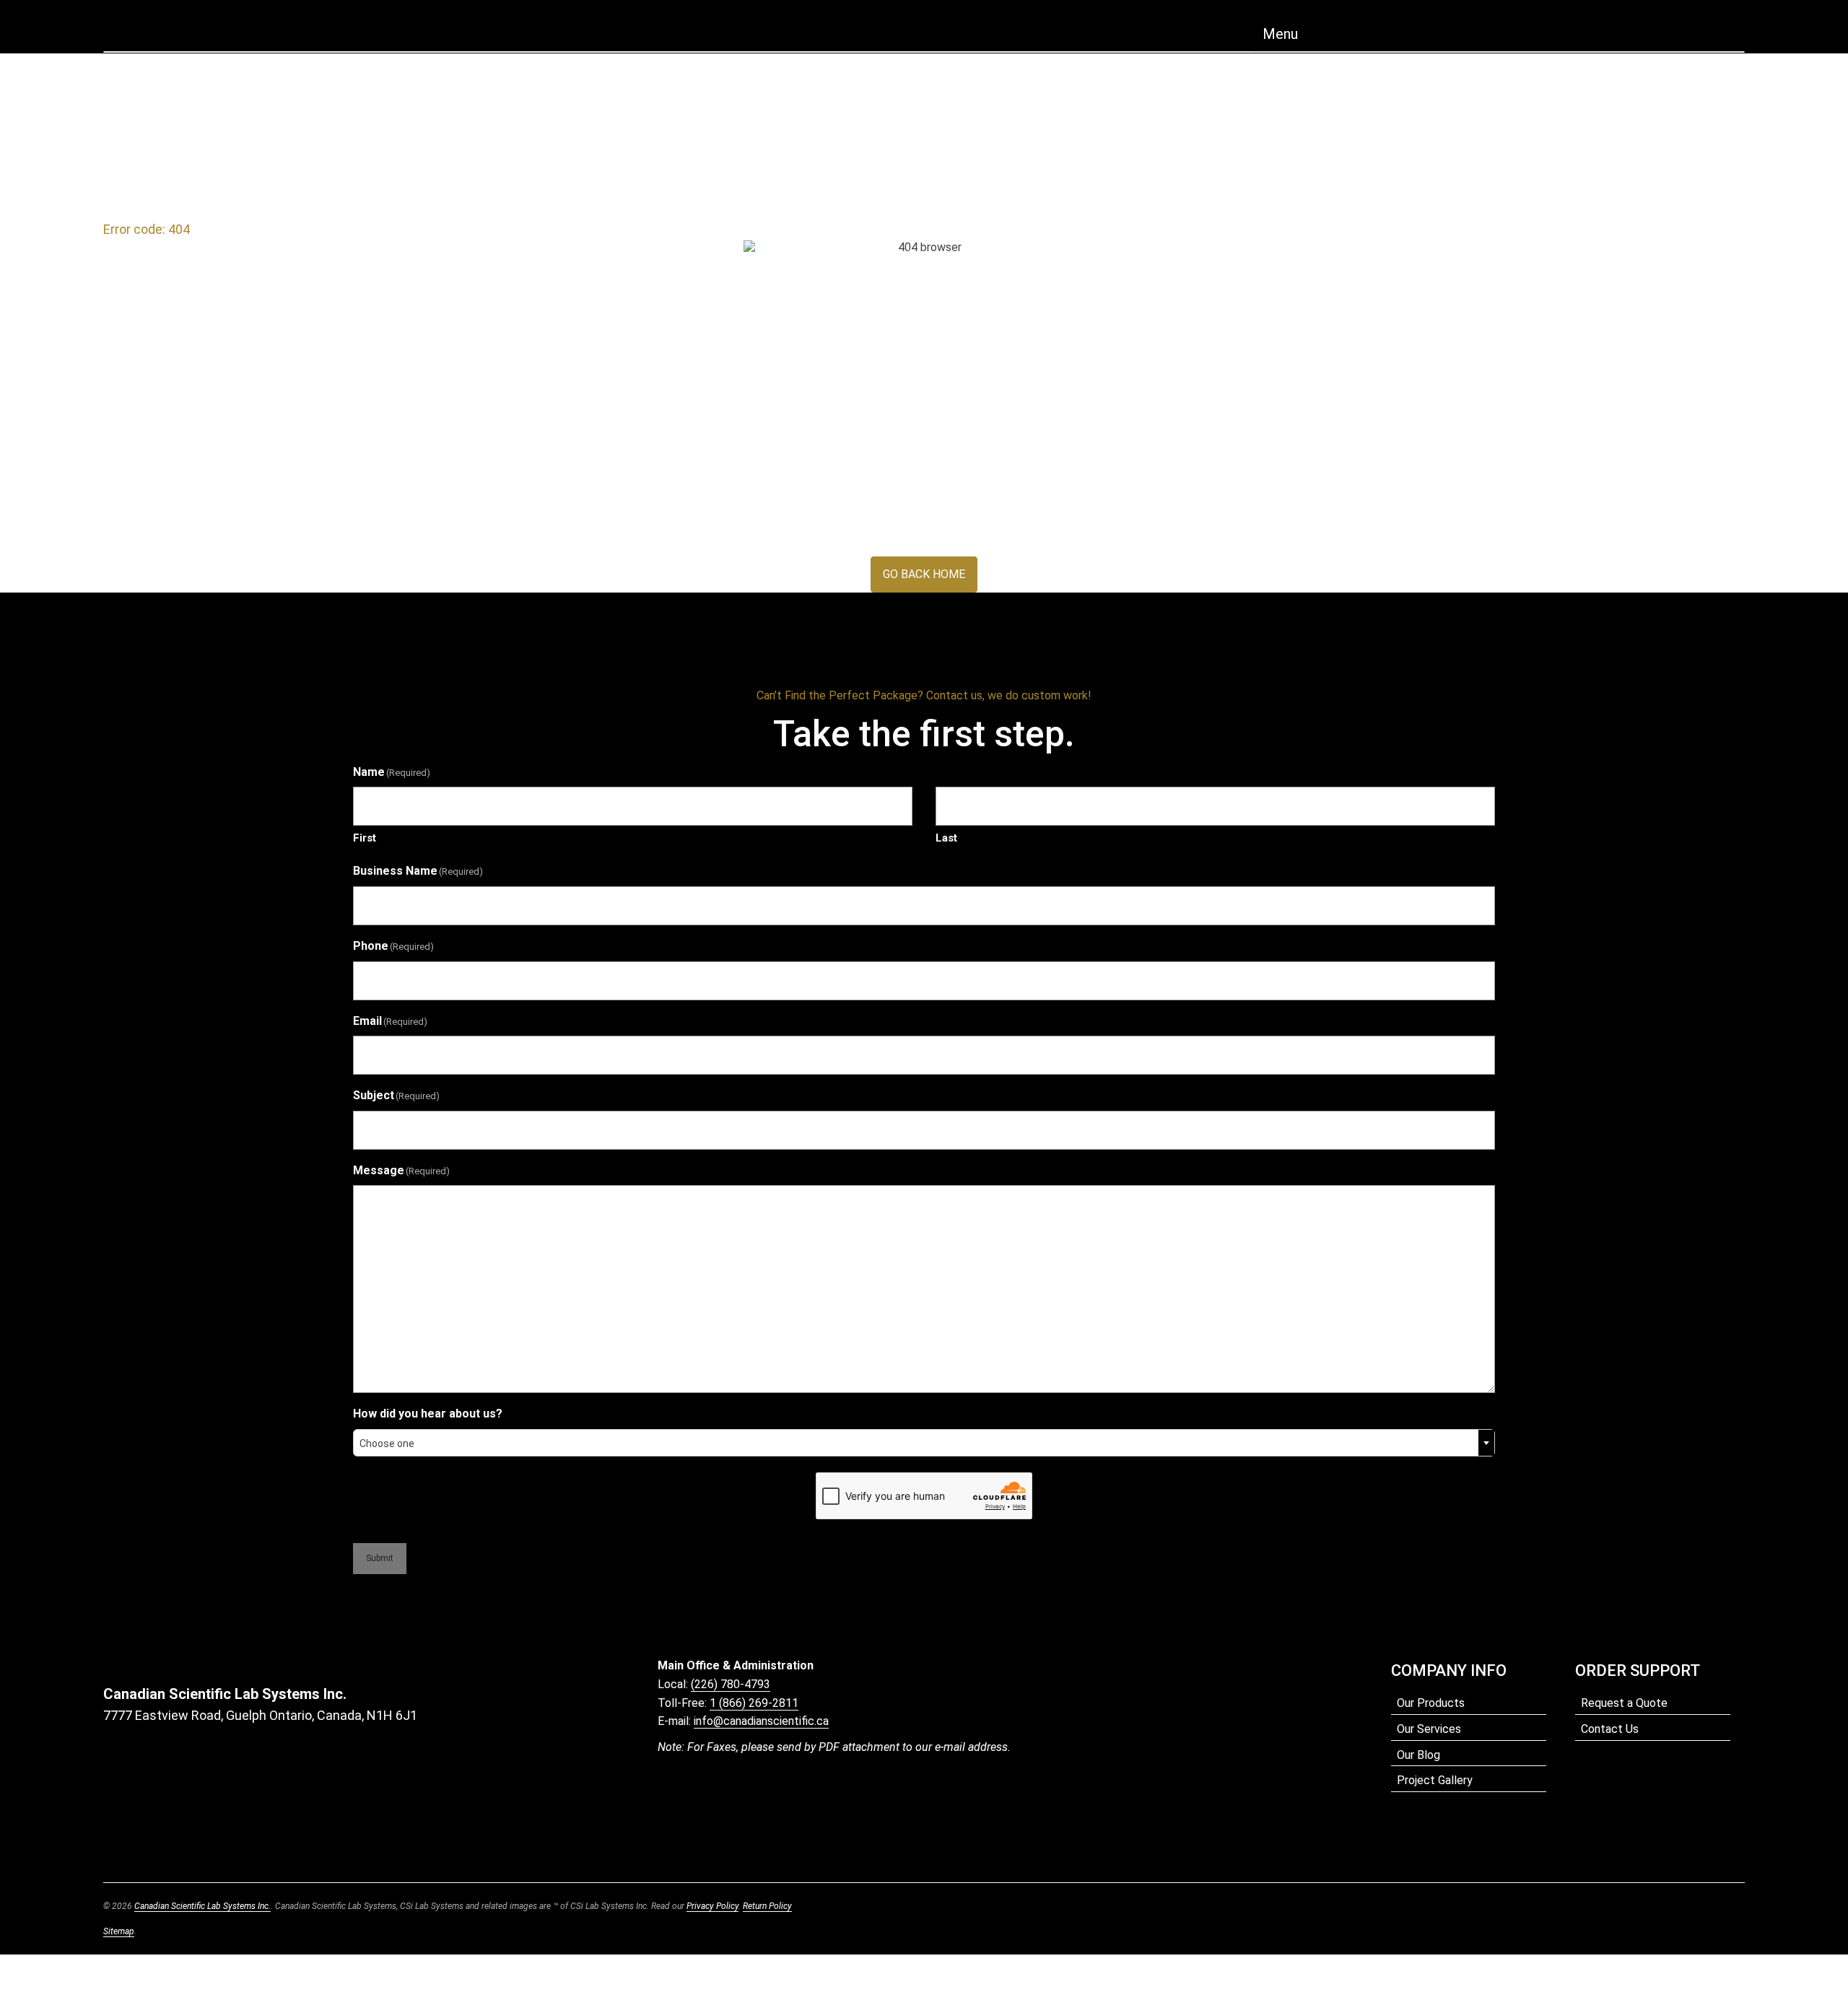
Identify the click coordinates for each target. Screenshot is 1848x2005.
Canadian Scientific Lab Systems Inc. (202, 1906)
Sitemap (119, 1931)
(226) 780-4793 (731, 1684)
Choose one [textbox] (387, 1443)
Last (946, 838)
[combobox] (924, 1443)
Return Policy (767, 1906)
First (365, 838)
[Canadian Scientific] (924, 30)
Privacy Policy (712, 1906)
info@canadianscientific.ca (761, 1721)
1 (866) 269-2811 (754, 1703)
